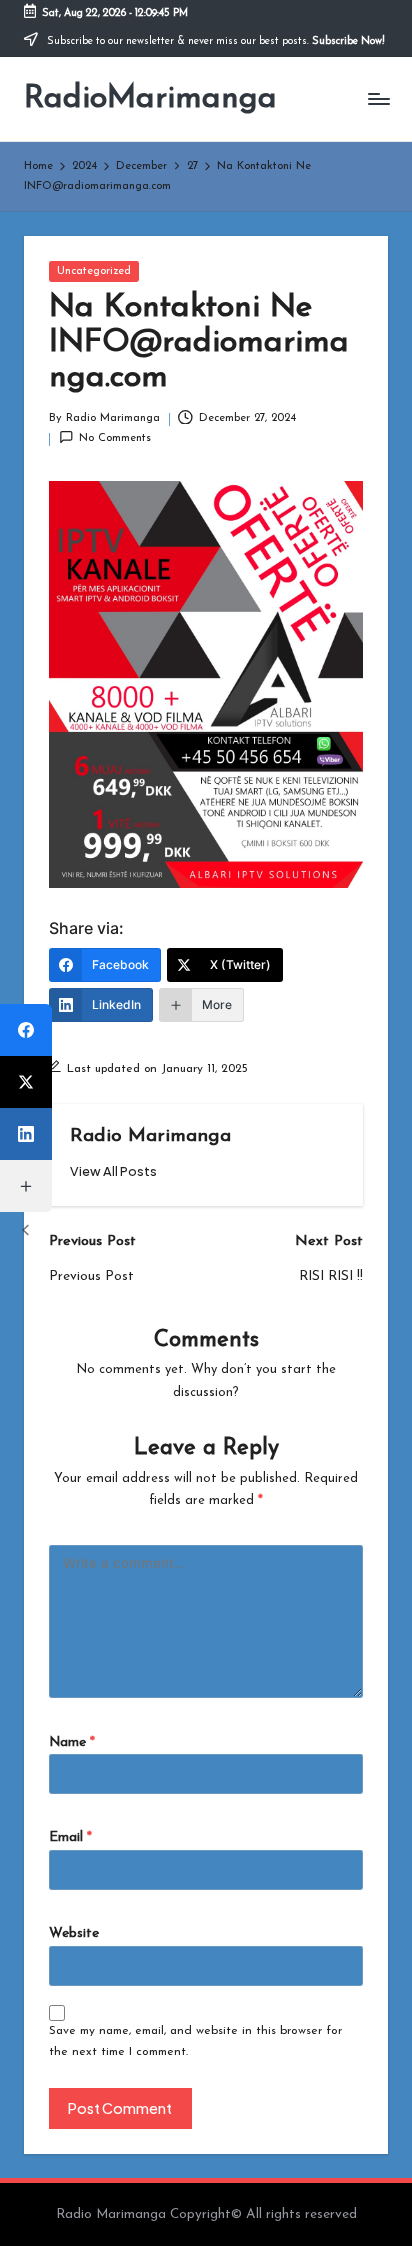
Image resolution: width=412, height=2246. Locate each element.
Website (74, 1933)
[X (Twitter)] (26, 1082)
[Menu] (378, 99)
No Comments (115, 438)
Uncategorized (94, 271)
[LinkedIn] (26, 1134)
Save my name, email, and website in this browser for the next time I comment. (195, 2041)
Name (72, 1742)
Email (70, 1837)
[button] (113, 1171)
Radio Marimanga (150, 1136)
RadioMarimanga (150, 99)
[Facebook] (26, 1030)
